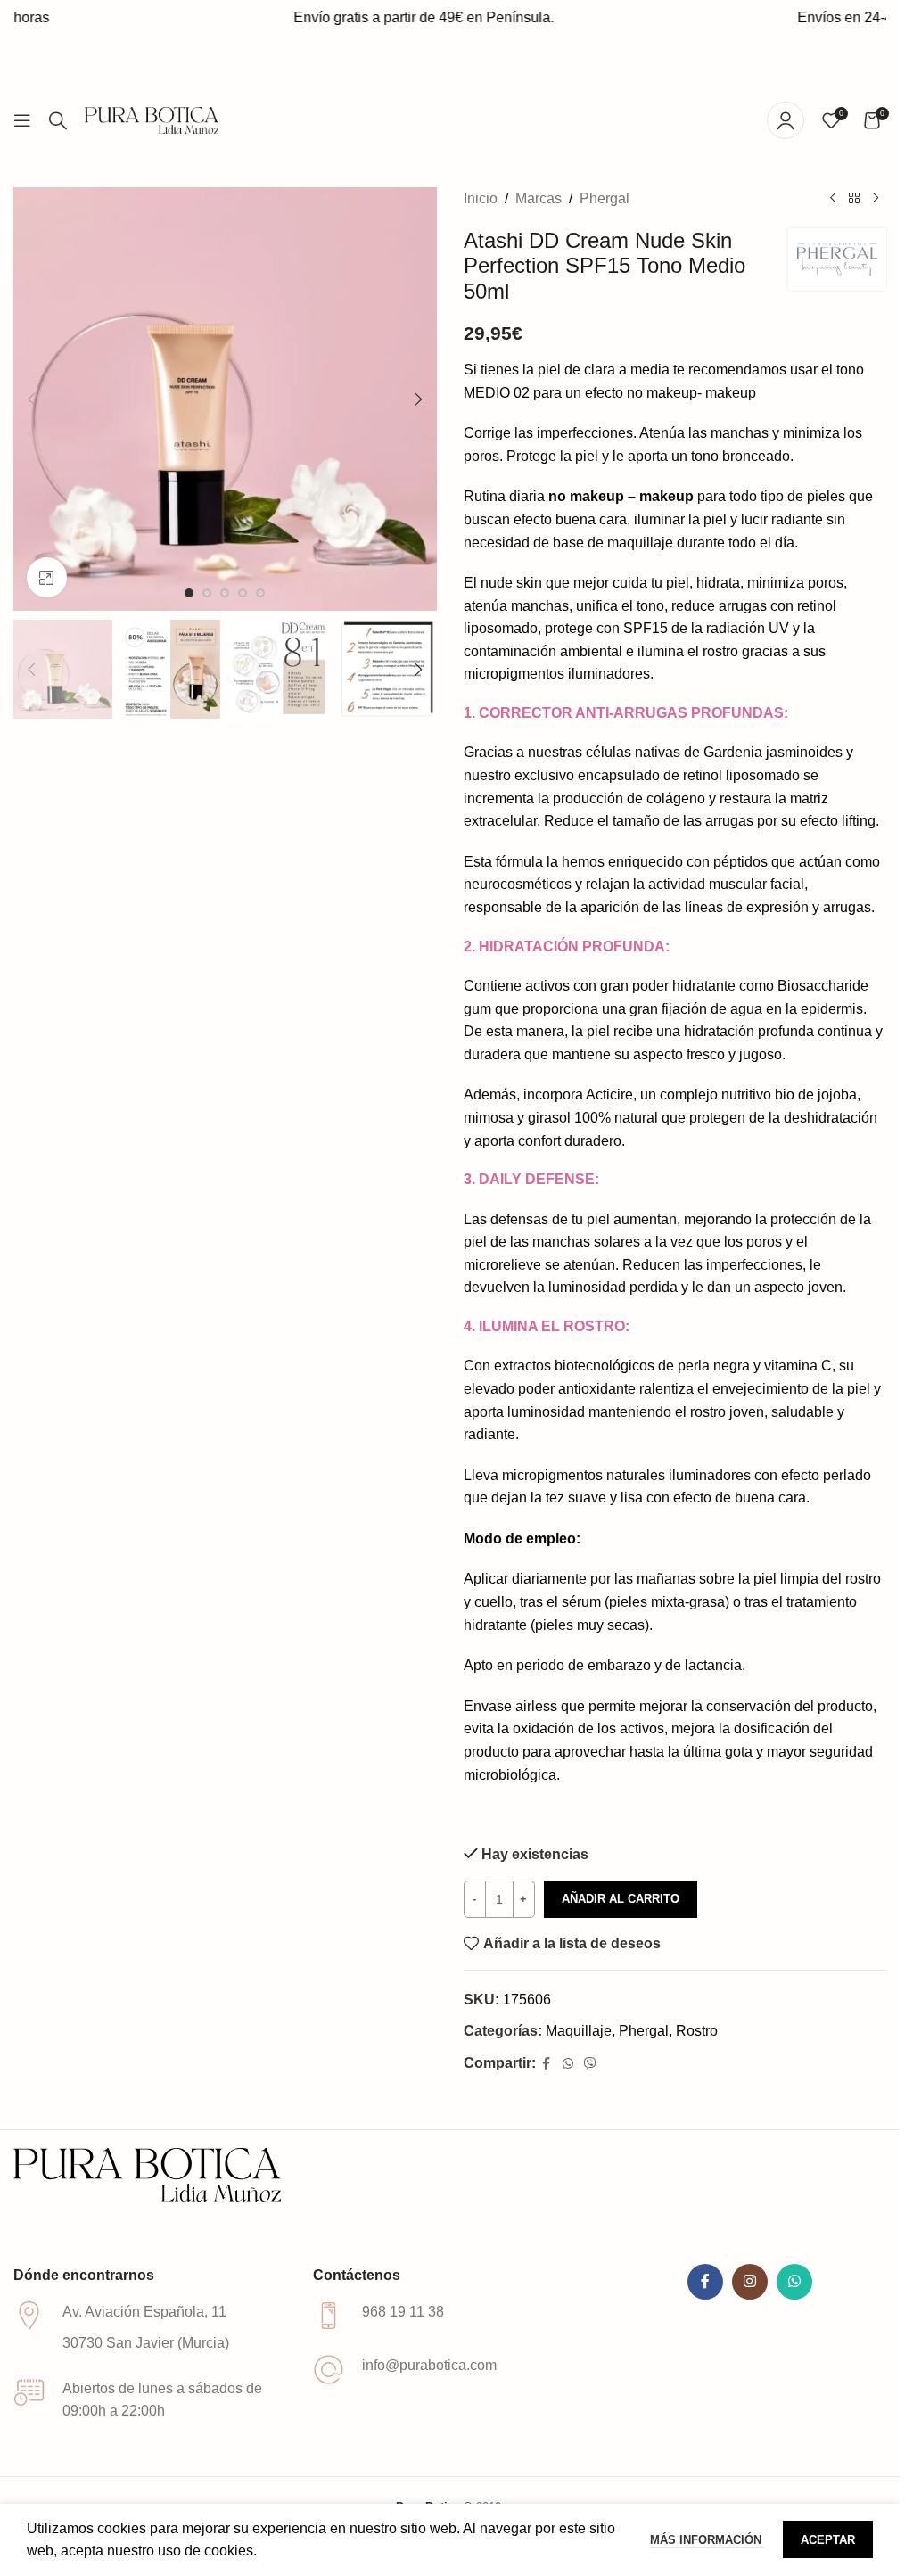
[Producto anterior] (833, 199)
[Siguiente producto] (876, 199)
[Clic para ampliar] (47, 577)
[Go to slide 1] (189, 593)
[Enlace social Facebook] (428, 54)
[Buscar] (58, 120)
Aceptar (828, 2540)
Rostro (697, 2031)
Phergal (605, 198)
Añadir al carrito (621, 1899)
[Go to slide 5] (260, 593)
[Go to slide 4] (243, 593)
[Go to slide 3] (225, 593)
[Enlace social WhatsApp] (449, 54)
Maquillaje (579, 2031)
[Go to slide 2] (207, 593)
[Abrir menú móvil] (22, 120)
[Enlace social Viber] (472, 54)
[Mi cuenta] (786, 120)
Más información (707, 2540)
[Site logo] (152, 119)
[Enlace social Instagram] (750, 2282)
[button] (31, 399)
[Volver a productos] (854, 199)
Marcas (539, 198)
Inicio (481, 198)
